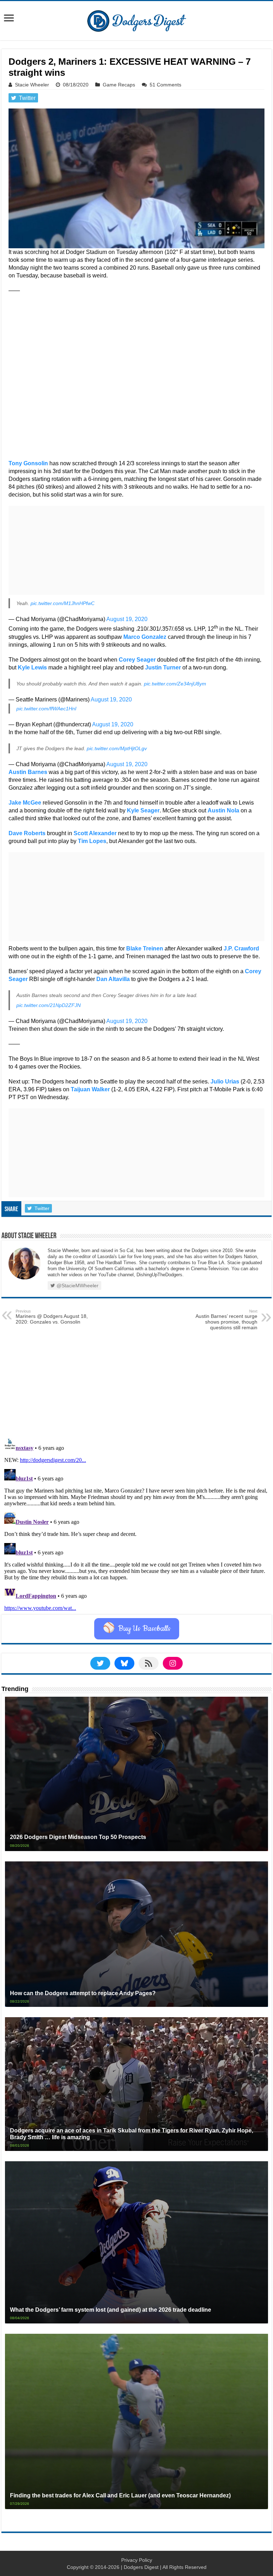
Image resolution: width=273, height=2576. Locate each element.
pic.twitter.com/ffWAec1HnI (46, 709)
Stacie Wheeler (32, 85)
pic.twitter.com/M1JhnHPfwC (63, 603)
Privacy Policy (137, 2560)
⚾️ (137, 1629)
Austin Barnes (28, 772)
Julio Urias (225, 1082)
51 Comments (165, 85)
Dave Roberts (27, 833)
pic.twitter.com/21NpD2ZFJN (49, 1005)
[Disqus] (136, 1525)
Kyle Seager (143, 810)
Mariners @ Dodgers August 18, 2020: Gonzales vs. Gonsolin (52, 1317)
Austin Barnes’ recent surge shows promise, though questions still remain (226, 1320)
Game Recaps (119, 85)
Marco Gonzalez (145, 637)
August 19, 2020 (127, 619)
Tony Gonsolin (28, 463)
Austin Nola (223, 810)
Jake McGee (25, 803)
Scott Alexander (95, 833)
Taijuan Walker (90, 1089)
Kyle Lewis (32, 667)
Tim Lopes (92, 841)
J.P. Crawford (241, 948)
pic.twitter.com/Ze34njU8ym (175, 684)
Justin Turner (163, 667)
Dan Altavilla (113, 979)
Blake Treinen (145, 948)
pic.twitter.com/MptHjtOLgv (117, 748)
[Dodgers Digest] (136, 19)
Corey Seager (137, 660)
